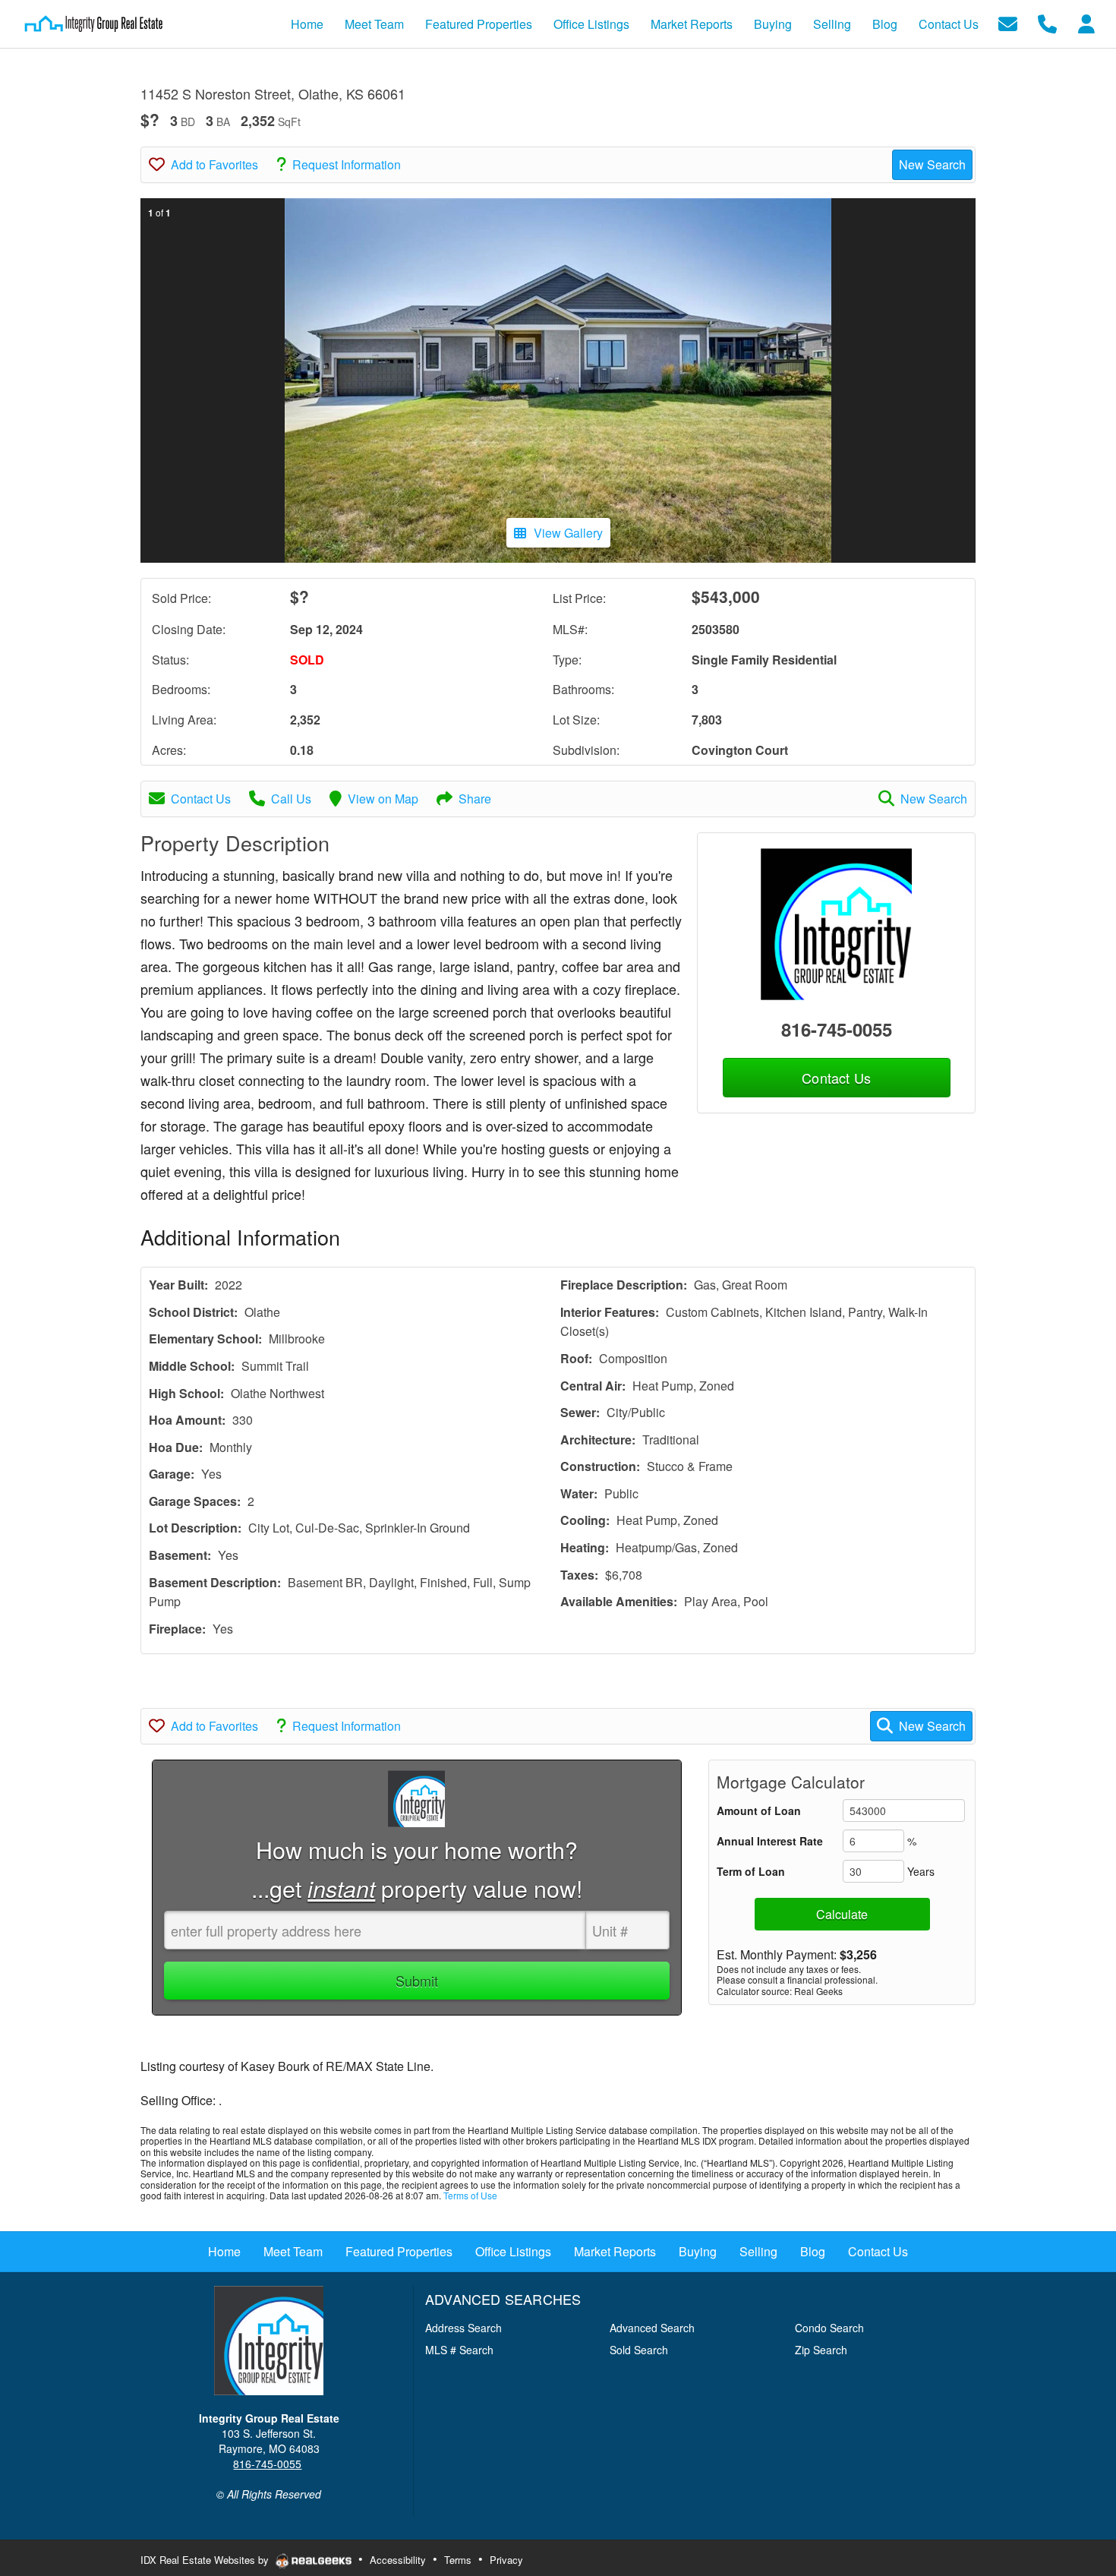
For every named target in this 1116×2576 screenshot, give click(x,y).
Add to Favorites (214, 164)
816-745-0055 (837, 1029)
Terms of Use (470, 2195)
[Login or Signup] (1086, 22)
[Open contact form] (1008, 22)
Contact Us (201, 799)
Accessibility (398, 2560)
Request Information (347, 164)
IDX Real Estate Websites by (206, 2560)
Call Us (291, 799)
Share (475, 799)
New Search (932, 164)
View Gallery (568, 533)
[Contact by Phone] (1047, 22)
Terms (458, 2560)
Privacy (506, 2560)
